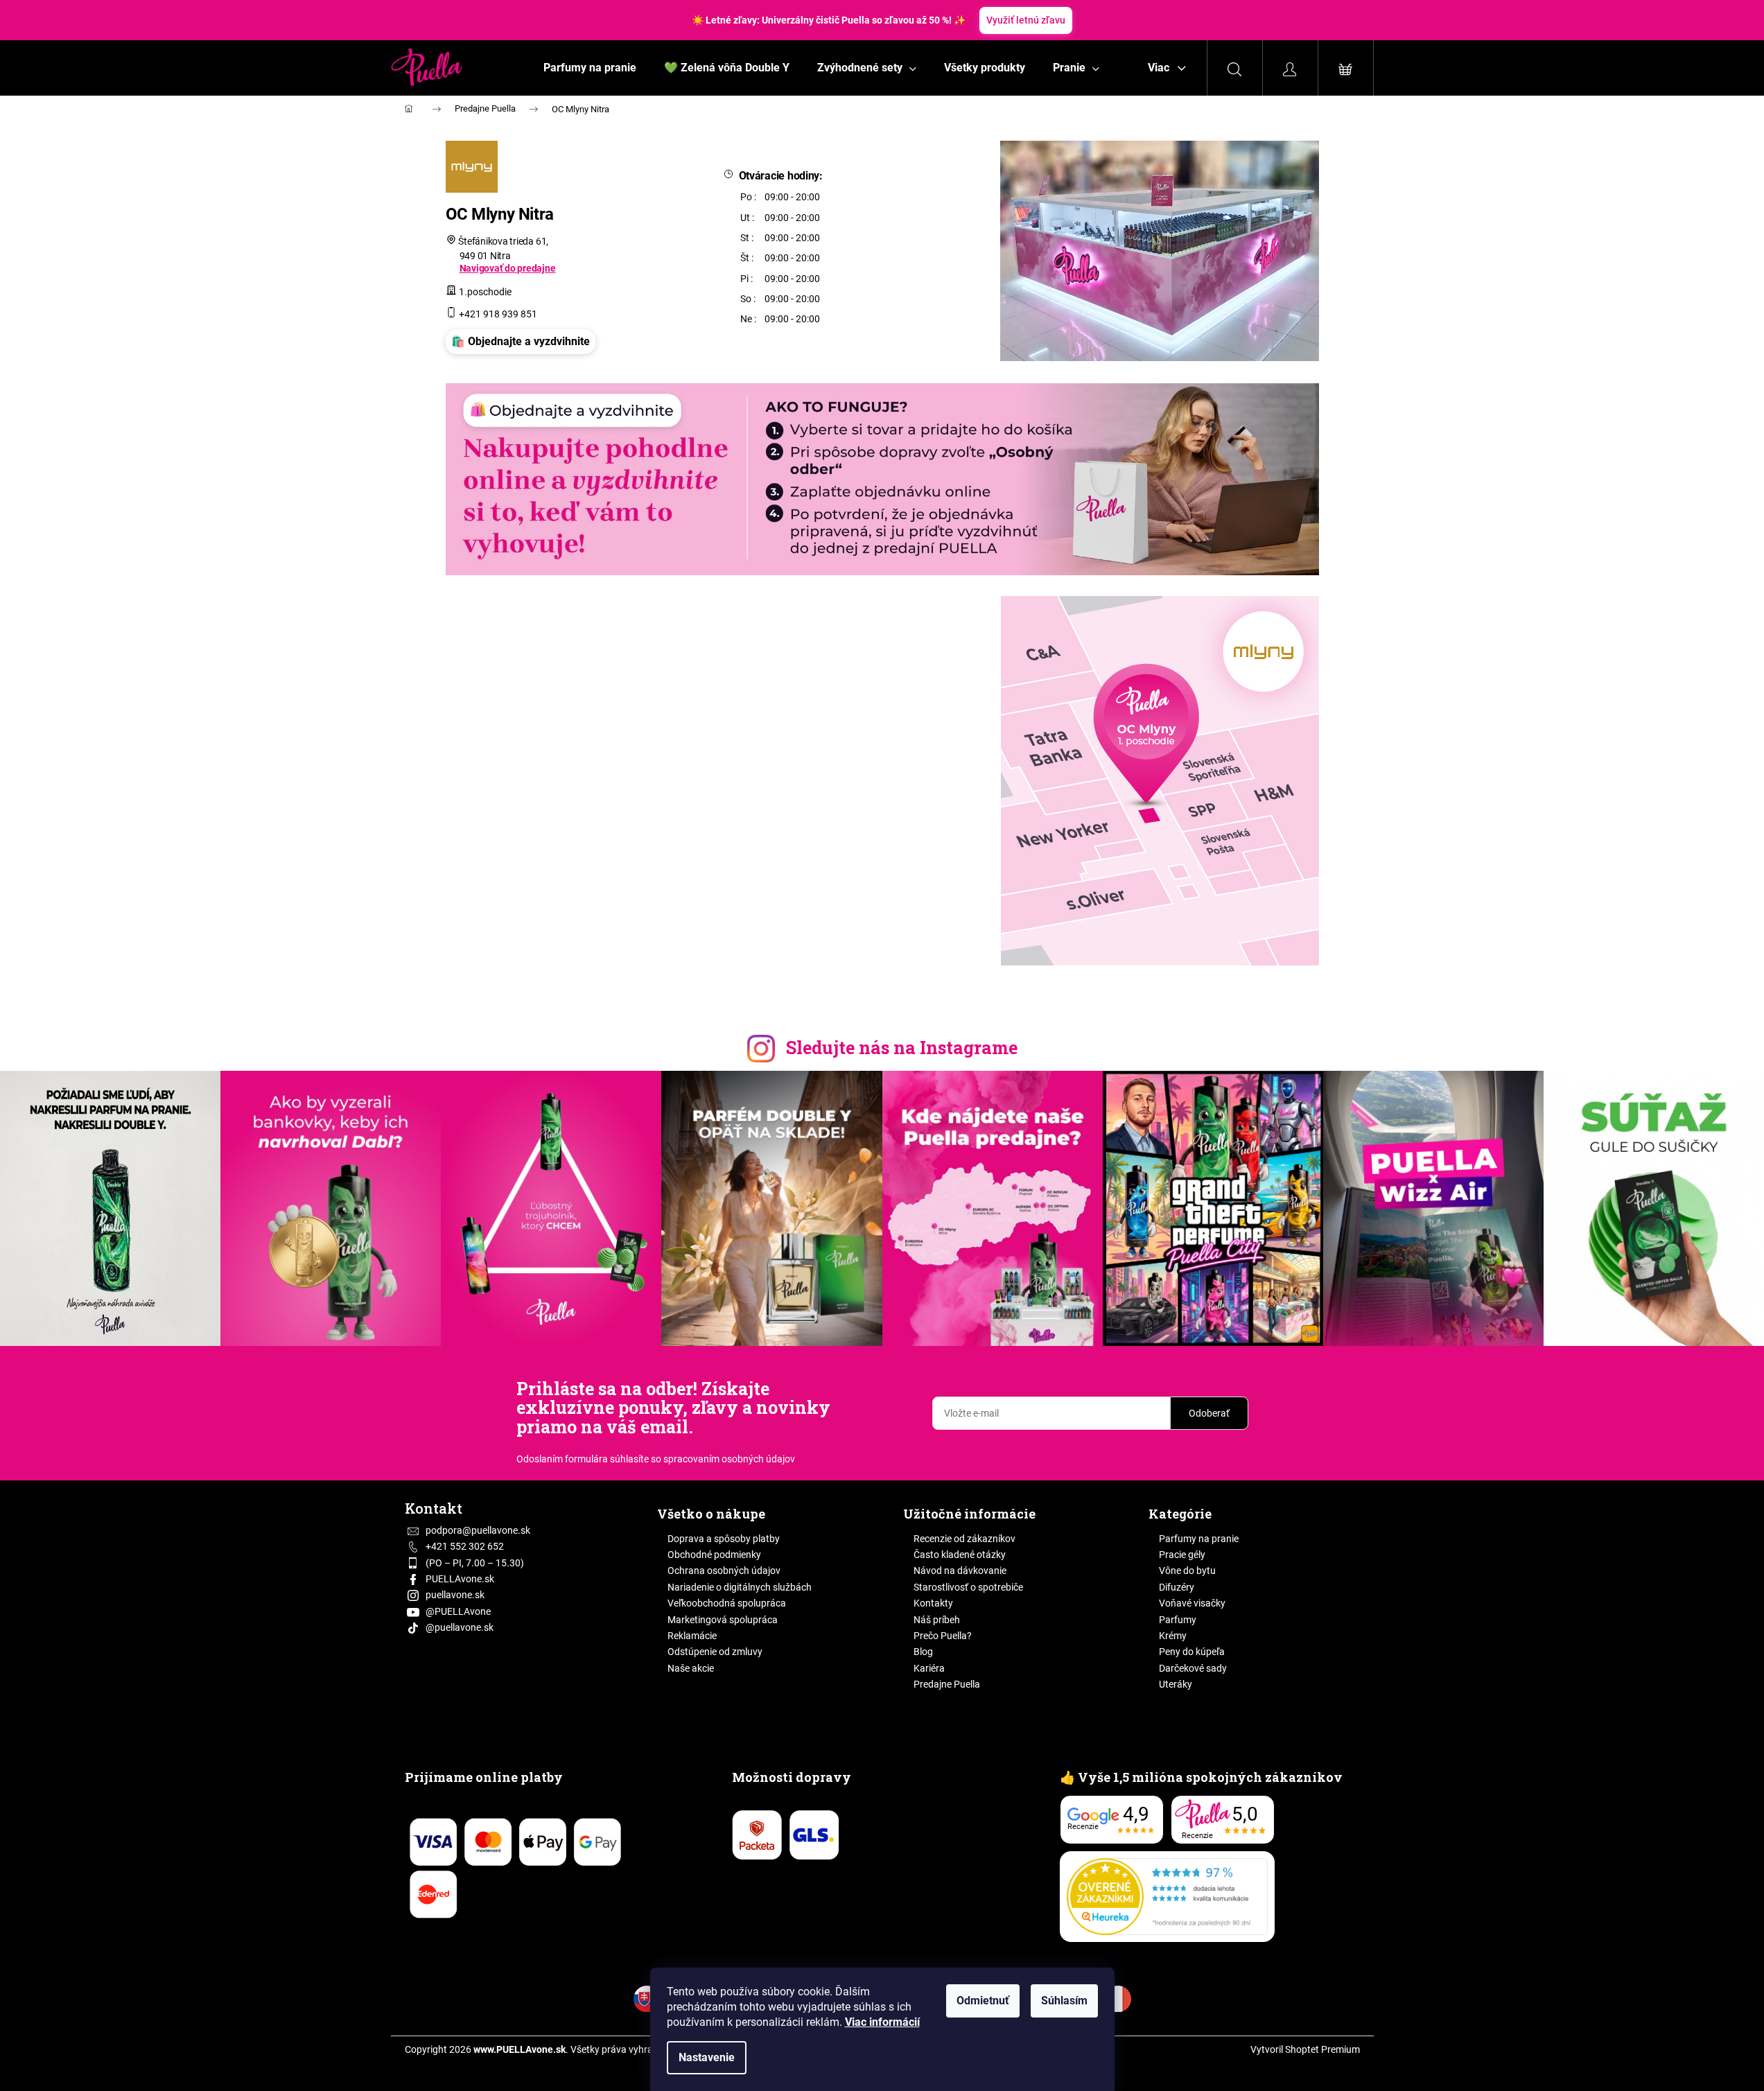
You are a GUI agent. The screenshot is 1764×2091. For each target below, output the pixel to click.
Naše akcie (691, 1668)
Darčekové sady (1193, 1668)
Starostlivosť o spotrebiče (968, 1587)
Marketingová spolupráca (723, 1620)
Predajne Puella (485, 108)
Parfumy (1178, 1620)
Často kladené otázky (960, 1555)
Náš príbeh (937, 1620)
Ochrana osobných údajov (724, 1571)
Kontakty (933, 1603)
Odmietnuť (983, 2001)
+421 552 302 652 (465, 1546)
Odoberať (1209, 1413)
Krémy (1173, 1636)
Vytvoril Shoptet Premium (1305, 2049)
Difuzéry (1177, 1587)
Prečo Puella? (943, 1636)
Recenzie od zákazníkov (964, 1539)
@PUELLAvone (458, 1611)
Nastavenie (707, 2057)
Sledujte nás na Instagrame (902, 1048)
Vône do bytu (1187, 1571)
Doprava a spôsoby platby (724, 1539)
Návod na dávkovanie (960, 1571)
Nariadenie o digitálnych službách (740, 1587)
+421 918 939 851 (498, 314)
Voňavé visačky (1192, 1603)
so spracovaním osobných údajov (723, 1459)
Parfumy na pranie (1199, 1539)
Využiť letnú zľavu (1026, 20)
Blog (923, 1652)
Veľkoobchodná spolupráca (727, 1603)
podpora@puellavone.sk (478, 1530)
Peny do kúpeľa (1192, 1652)
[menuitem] (590, 68)
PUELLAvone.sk (460, 1579)
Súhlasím (1064, 2001)
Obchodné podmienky (714, 1555)
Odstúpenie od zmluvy (715, 1652)
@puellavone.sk (460, 1627)
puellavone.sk (455, 1595)
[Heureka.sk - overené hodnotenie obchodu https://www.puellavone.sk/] (1167, 1897)
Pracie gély (1182, 1555)
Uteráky (1176, 1684)
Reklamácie (692, 1636)
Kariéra (929, 1668)
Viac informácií (882, 2022)
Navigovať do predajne (508, 268)
